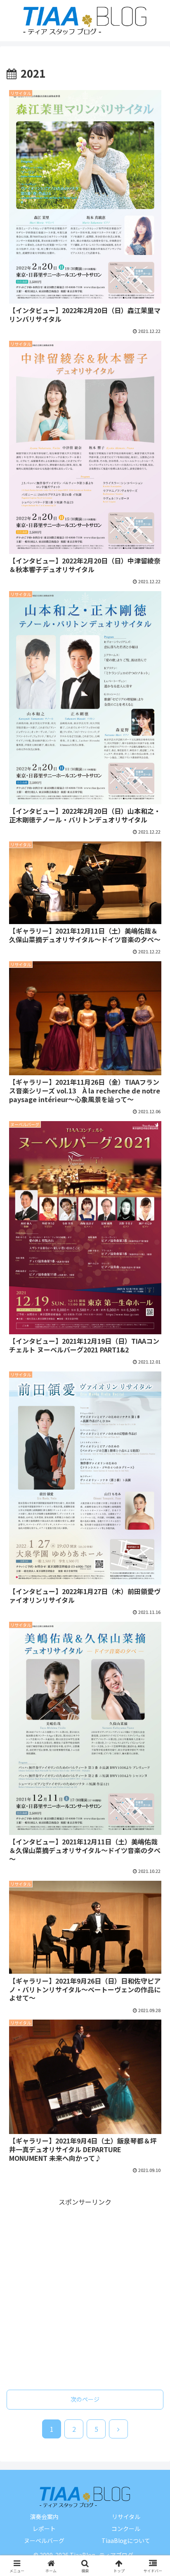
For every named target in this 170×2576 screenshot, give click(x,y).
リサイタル (126, 2517)
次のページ (85, 2399)
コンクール (126, 2528)
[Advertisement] (85, 2293)
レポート (44, 2528)
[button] (153, 1654)
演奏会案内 (44, 2517)
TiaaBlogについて (126, 2540)
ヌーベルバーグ (44, 2540)
